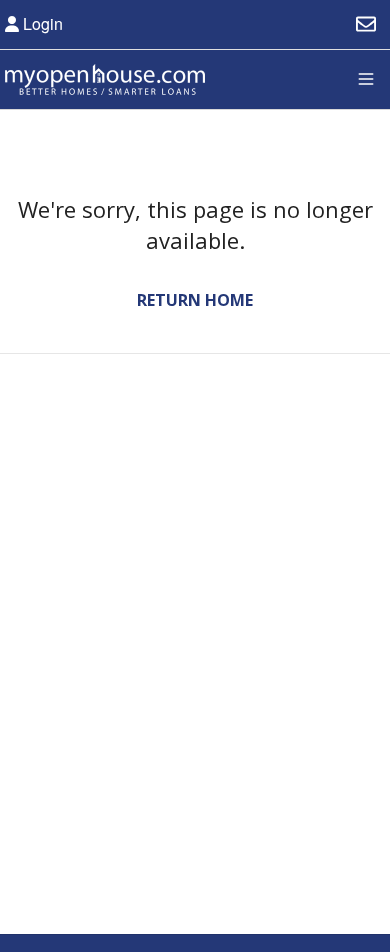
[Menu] (366, 79)
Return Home (195, 300)
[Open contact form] (366, 24)
